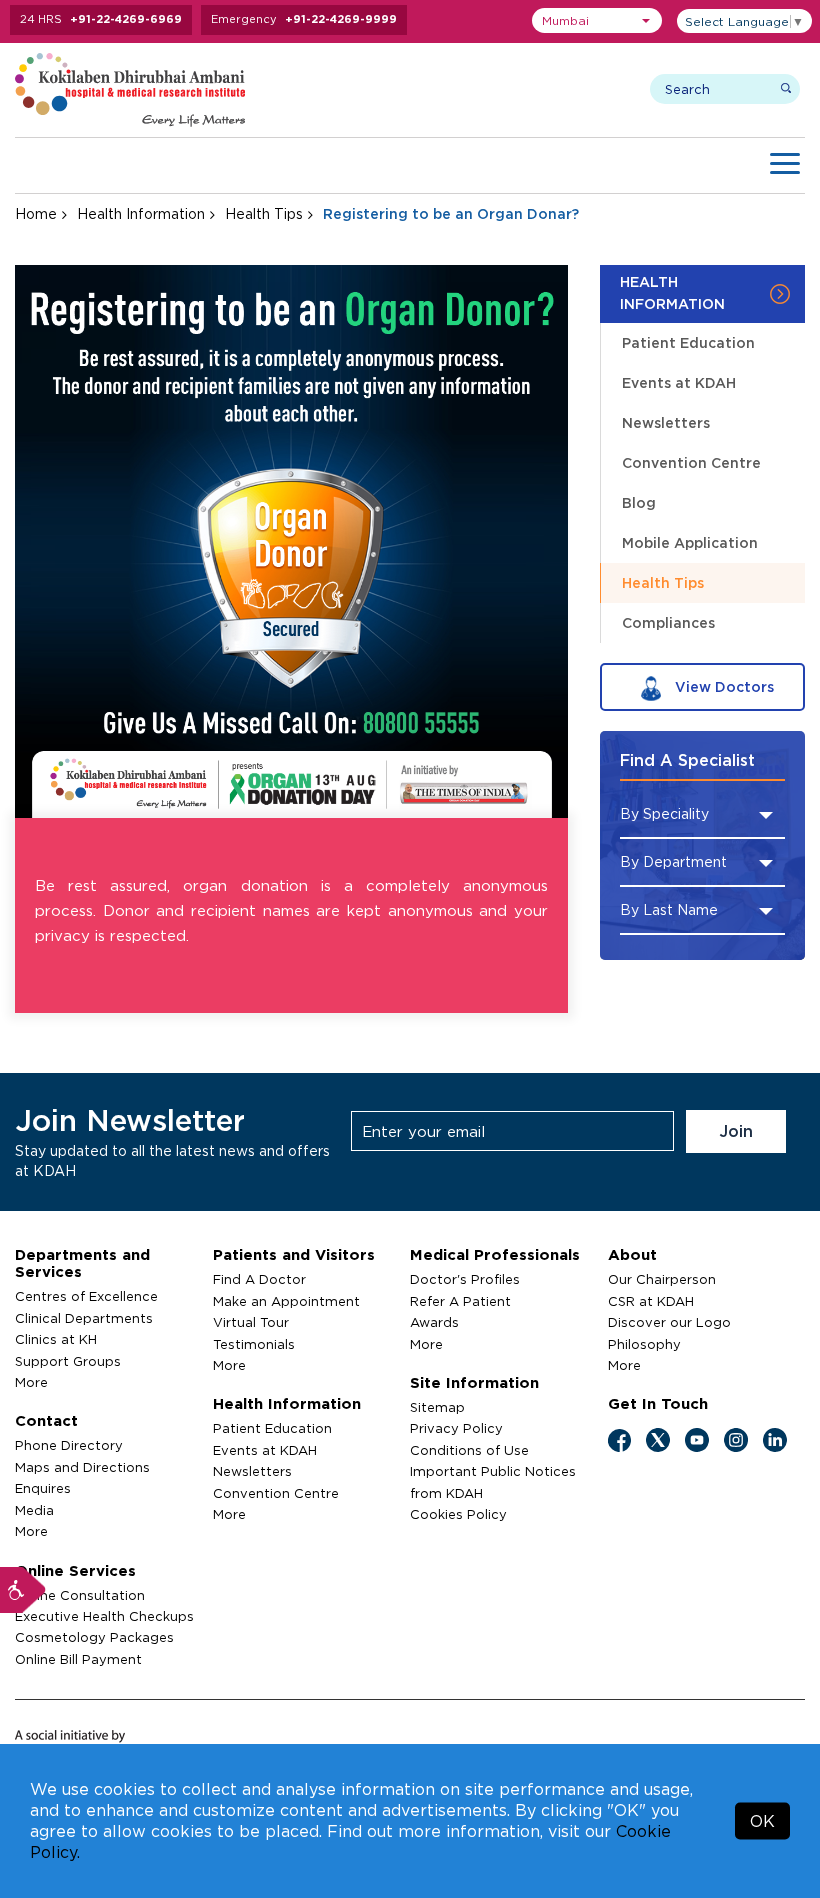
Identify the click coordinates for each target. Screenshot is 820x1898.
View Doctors (722, 686)
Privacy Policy (456, 1428)
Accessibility (23, 1590)
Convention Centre (691, 462)
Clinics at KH (56, 1339)
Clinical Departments (84, 1318)
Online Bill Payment (78, 1659)
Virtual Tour (251, 1322)
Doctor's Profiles (465, 1279)
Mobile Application (690, 542)
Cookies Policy (458, 1514)
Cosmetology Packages (94, 1637)
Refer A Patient (460, 1301)
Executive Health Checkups (104, 1616)
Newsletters (666, 422)
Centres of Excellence (86, 1296)
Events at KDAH (679, 382)
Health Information (141, 213)
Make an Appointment (286, 1301)
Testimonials (254, 1344)
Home (36, 213)
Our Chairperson (662, 1279)
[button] (597, 20)
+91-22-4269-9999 (341, 19)
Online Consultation (80, 1595)
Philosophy (644, 1344)
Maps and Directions (82, 1467)
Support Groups (68, 1361)
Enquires (43, 1488)
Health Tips (264, 213)
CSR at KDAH (651, 1301)
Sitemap (437, 1407)
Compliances (668, 622)
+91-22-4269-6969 (126, 19)
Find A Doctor (259, 1279)
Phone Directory (69, 1445)
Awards (434, 1322)
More (31, 1382)
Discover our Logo (669, 1322)
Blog (639, 502)
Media (34, 1510)
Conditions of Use (469, 1450)
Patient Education (688, 342)
